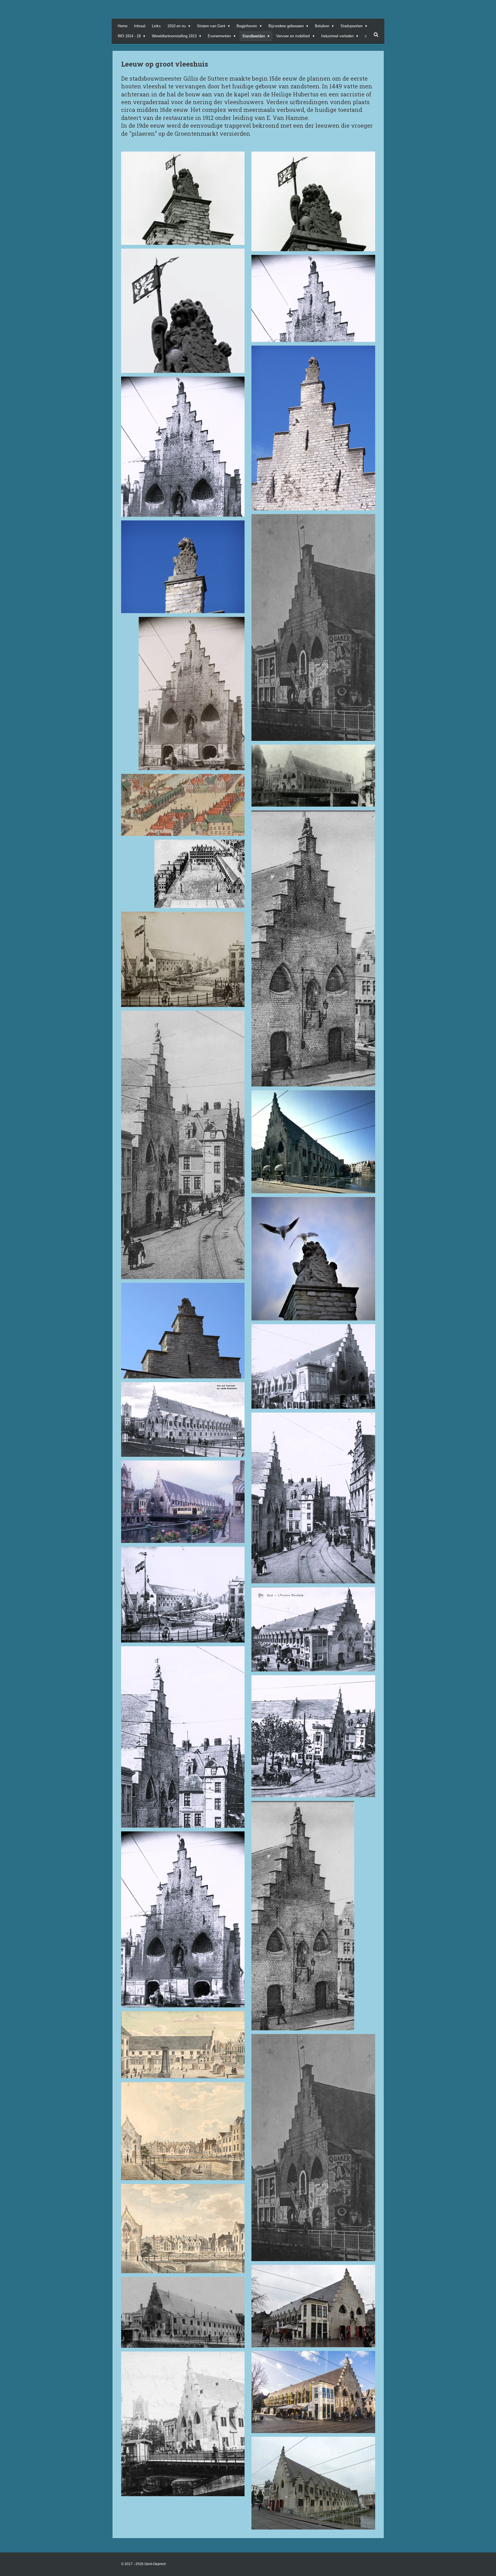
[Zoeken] (376, 35)
